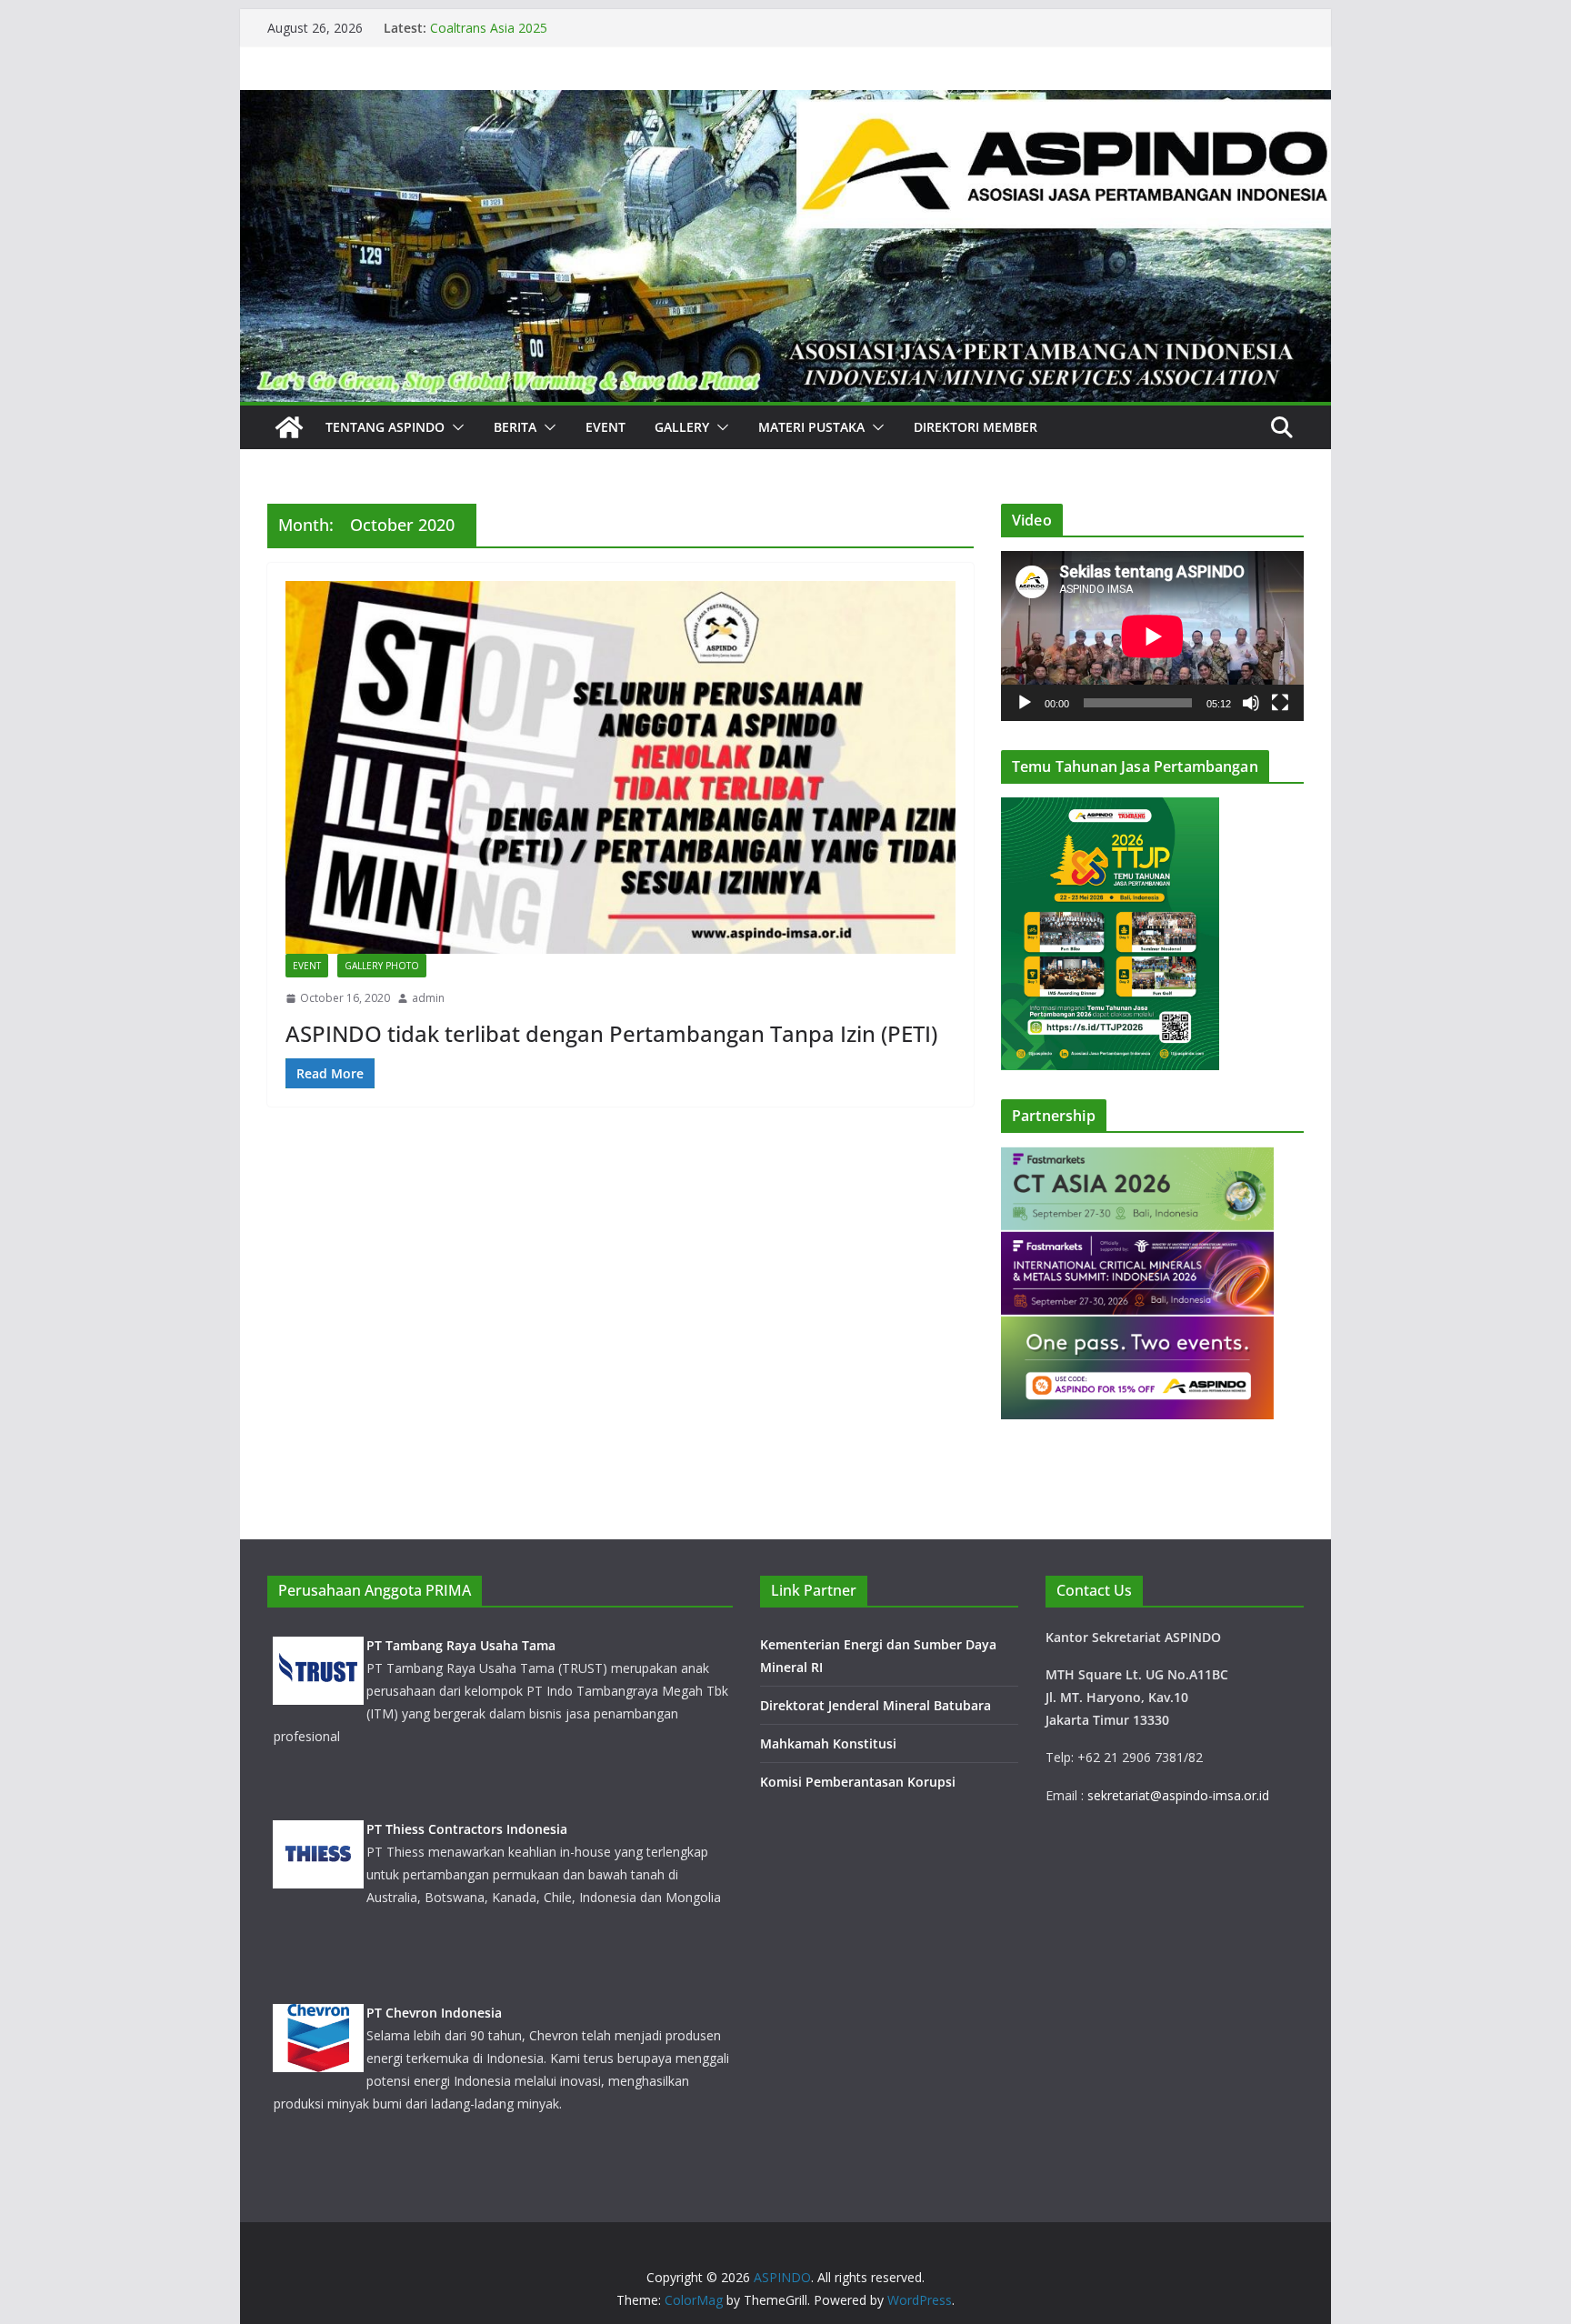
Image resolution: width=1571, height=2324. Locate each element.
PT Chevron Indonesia (434, 2013)
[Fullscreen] (1280, 703)
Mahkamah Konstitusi (828, 1743)
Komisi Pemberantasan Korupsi (858, 1782)
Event (605, 427)
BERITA (515, 427)
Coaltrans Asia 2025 (489, 28)
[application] (1152, 636)
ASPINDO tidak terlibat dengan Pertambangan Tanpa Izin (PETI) (611, 1033)
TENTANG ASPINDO (385, 427)
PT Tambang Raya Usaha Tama (461, 1645)
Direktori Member (976, 427)
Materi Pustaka (811, 427)
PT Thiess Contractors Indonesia (467, 1829)
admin (428, 998)
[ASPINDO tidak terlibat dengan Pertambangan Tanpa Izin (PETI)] (620, 767)
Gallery (682, 427)
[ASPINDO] (289, 427)
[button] (455, 427)
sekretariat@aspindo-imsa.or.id (1178, 1795)
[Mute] (1251, 703)
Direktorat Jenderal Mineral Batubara (877, 1705)
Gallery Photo (382, 966)
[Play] (1025, 703)
